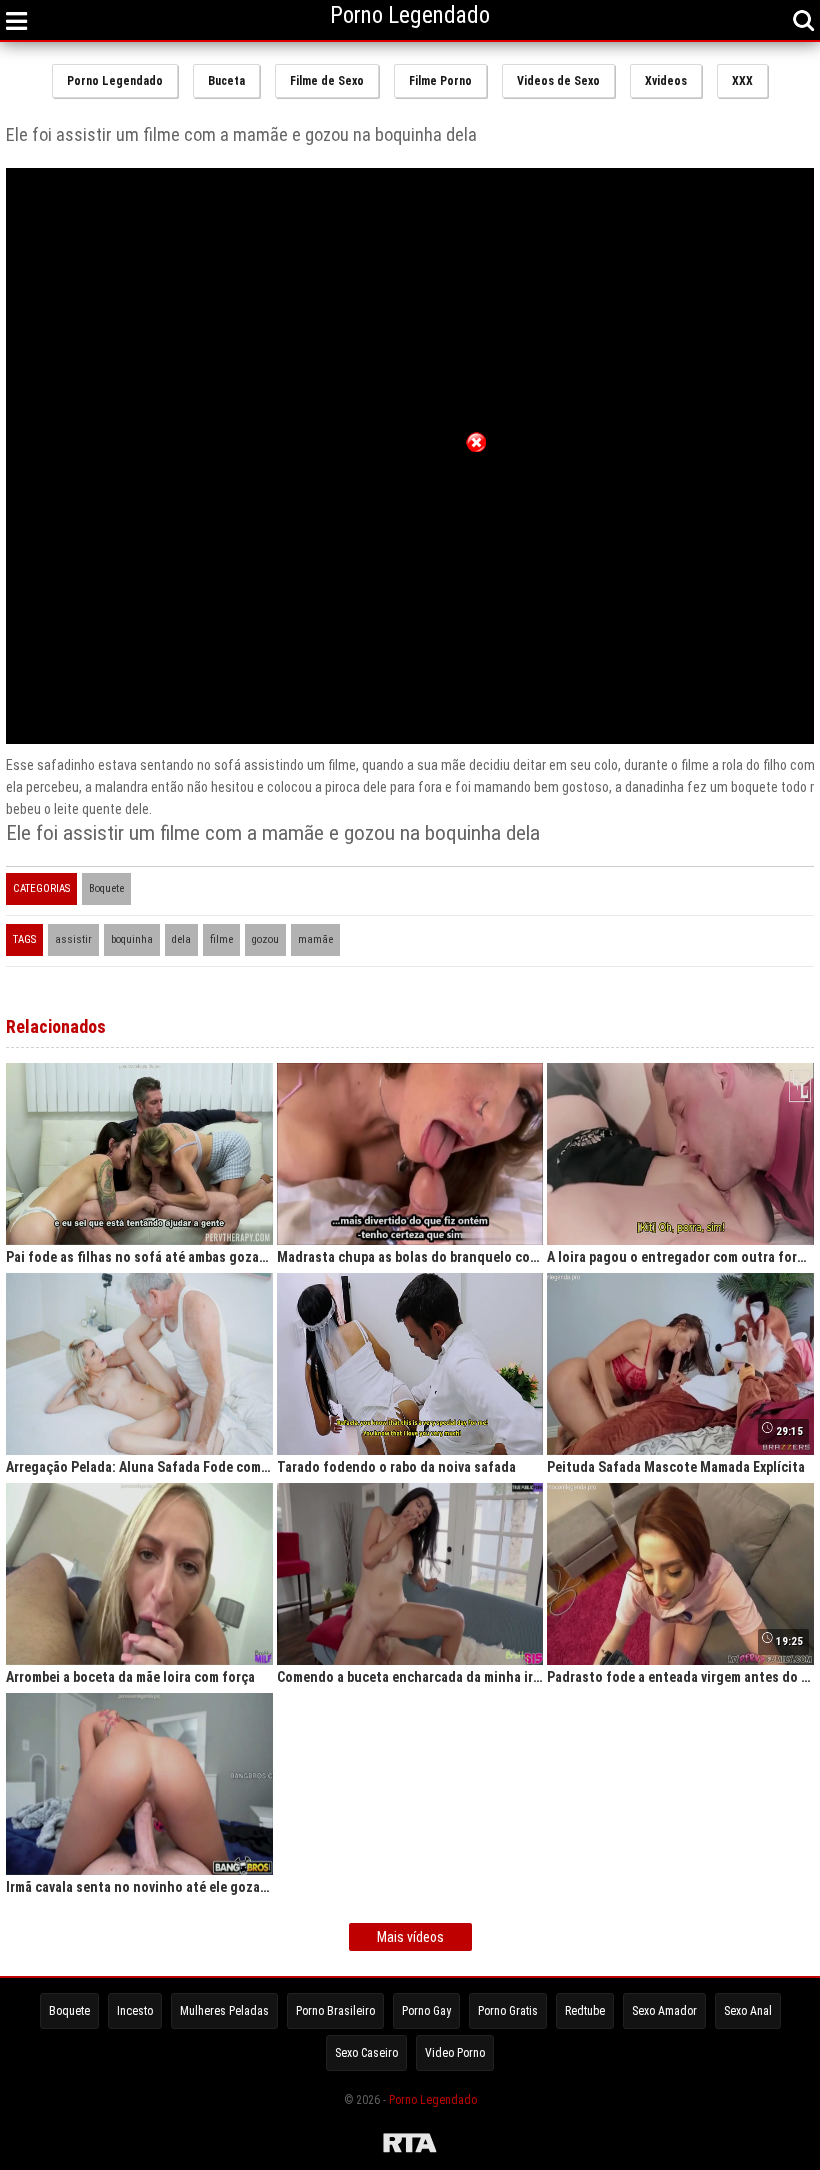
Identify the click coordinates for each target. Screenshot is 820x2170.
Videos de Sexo (558, 81)
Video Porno (455, 2053)
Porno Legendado (115, 81)
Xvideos (666, 81)
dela (181, 939)
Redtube (585, 2011)
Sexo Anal (748, 2011)
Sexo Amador (664, 2011)
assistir (73, 939)
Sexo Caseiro (366, 2053)
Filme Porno (440, 81)
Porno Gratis (508, 2011)
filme (221, 939)
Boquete (106, 888)
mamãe (315, 939)
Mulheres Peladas (224, 2011)
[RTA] (410, 2146)
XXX (742, 81)
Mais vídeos (410, 1937)
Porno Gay (426, 2011)
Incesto (135, 2011)
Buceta (226, 81)
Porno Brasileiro (335, 2011)
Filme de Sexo (327, 81)
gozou (265, 939)
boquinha (132, 939)
